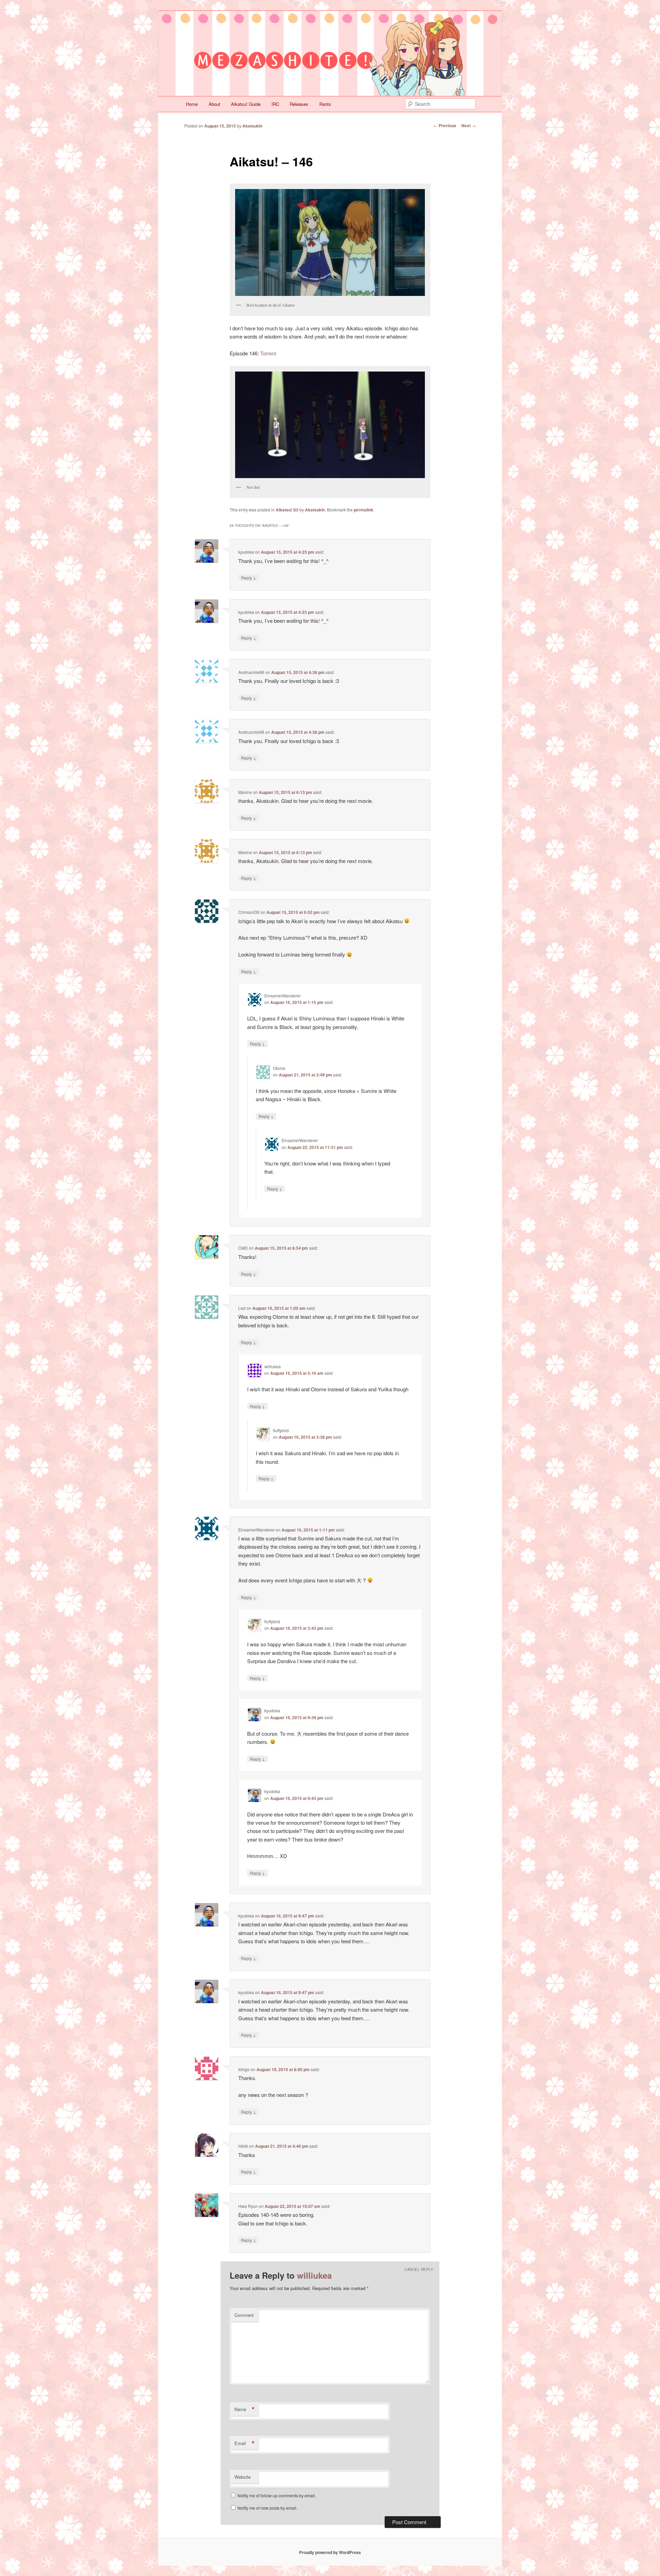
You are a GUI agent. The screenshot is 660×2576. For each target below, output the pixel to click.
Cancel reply (419, 2269)
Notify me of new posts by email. (267, 2508)
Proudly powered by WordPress (330, 2552)
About (214, 104)
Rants (325, 104)
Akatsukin (252, 126)
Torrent (268, 353)
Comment (244, 2315)
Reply (249, 577)
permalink (364, 510)
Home (192, 104)
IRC (275, 104)
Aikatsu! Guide (246, 104)
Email (245, 2443)
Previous (445, 125)
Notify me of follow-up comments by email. (277, 2495)
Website (243, 2477)
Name (245, 2409)
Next (469, 125)
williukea (314, 2275)
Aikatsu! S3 (287, 510)
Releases (299, 104)
